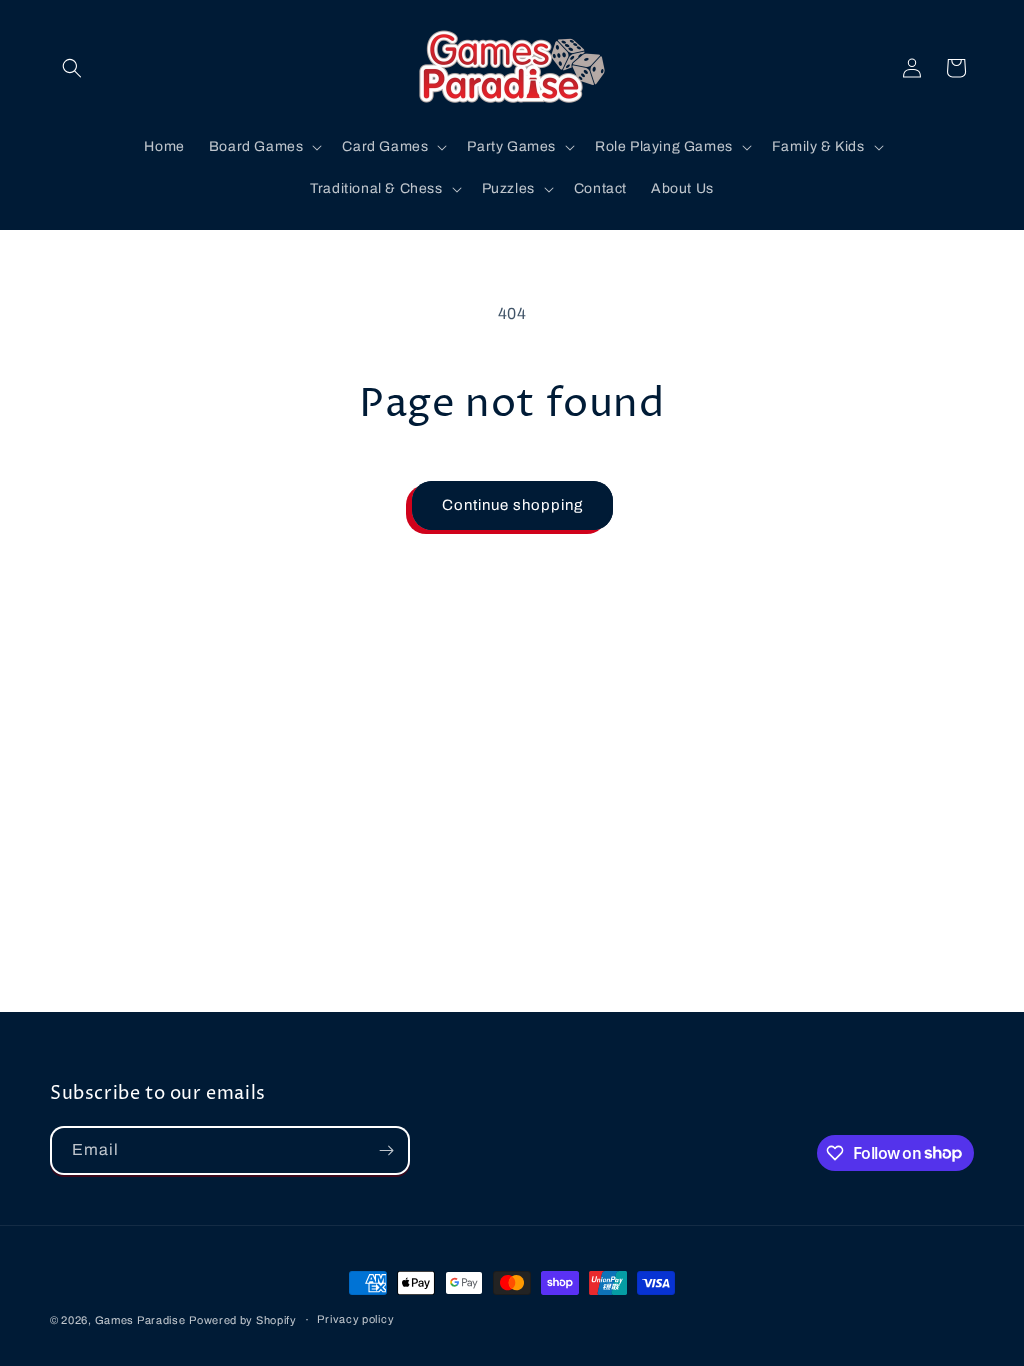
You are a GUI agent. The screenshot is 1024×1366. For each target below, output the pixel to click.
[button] (72, 68)
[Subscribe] (386, 1150)
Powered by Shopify (243, 1320)
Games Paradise (140, 1320)
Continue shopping (512, 505)
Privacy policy (355, 1319)
